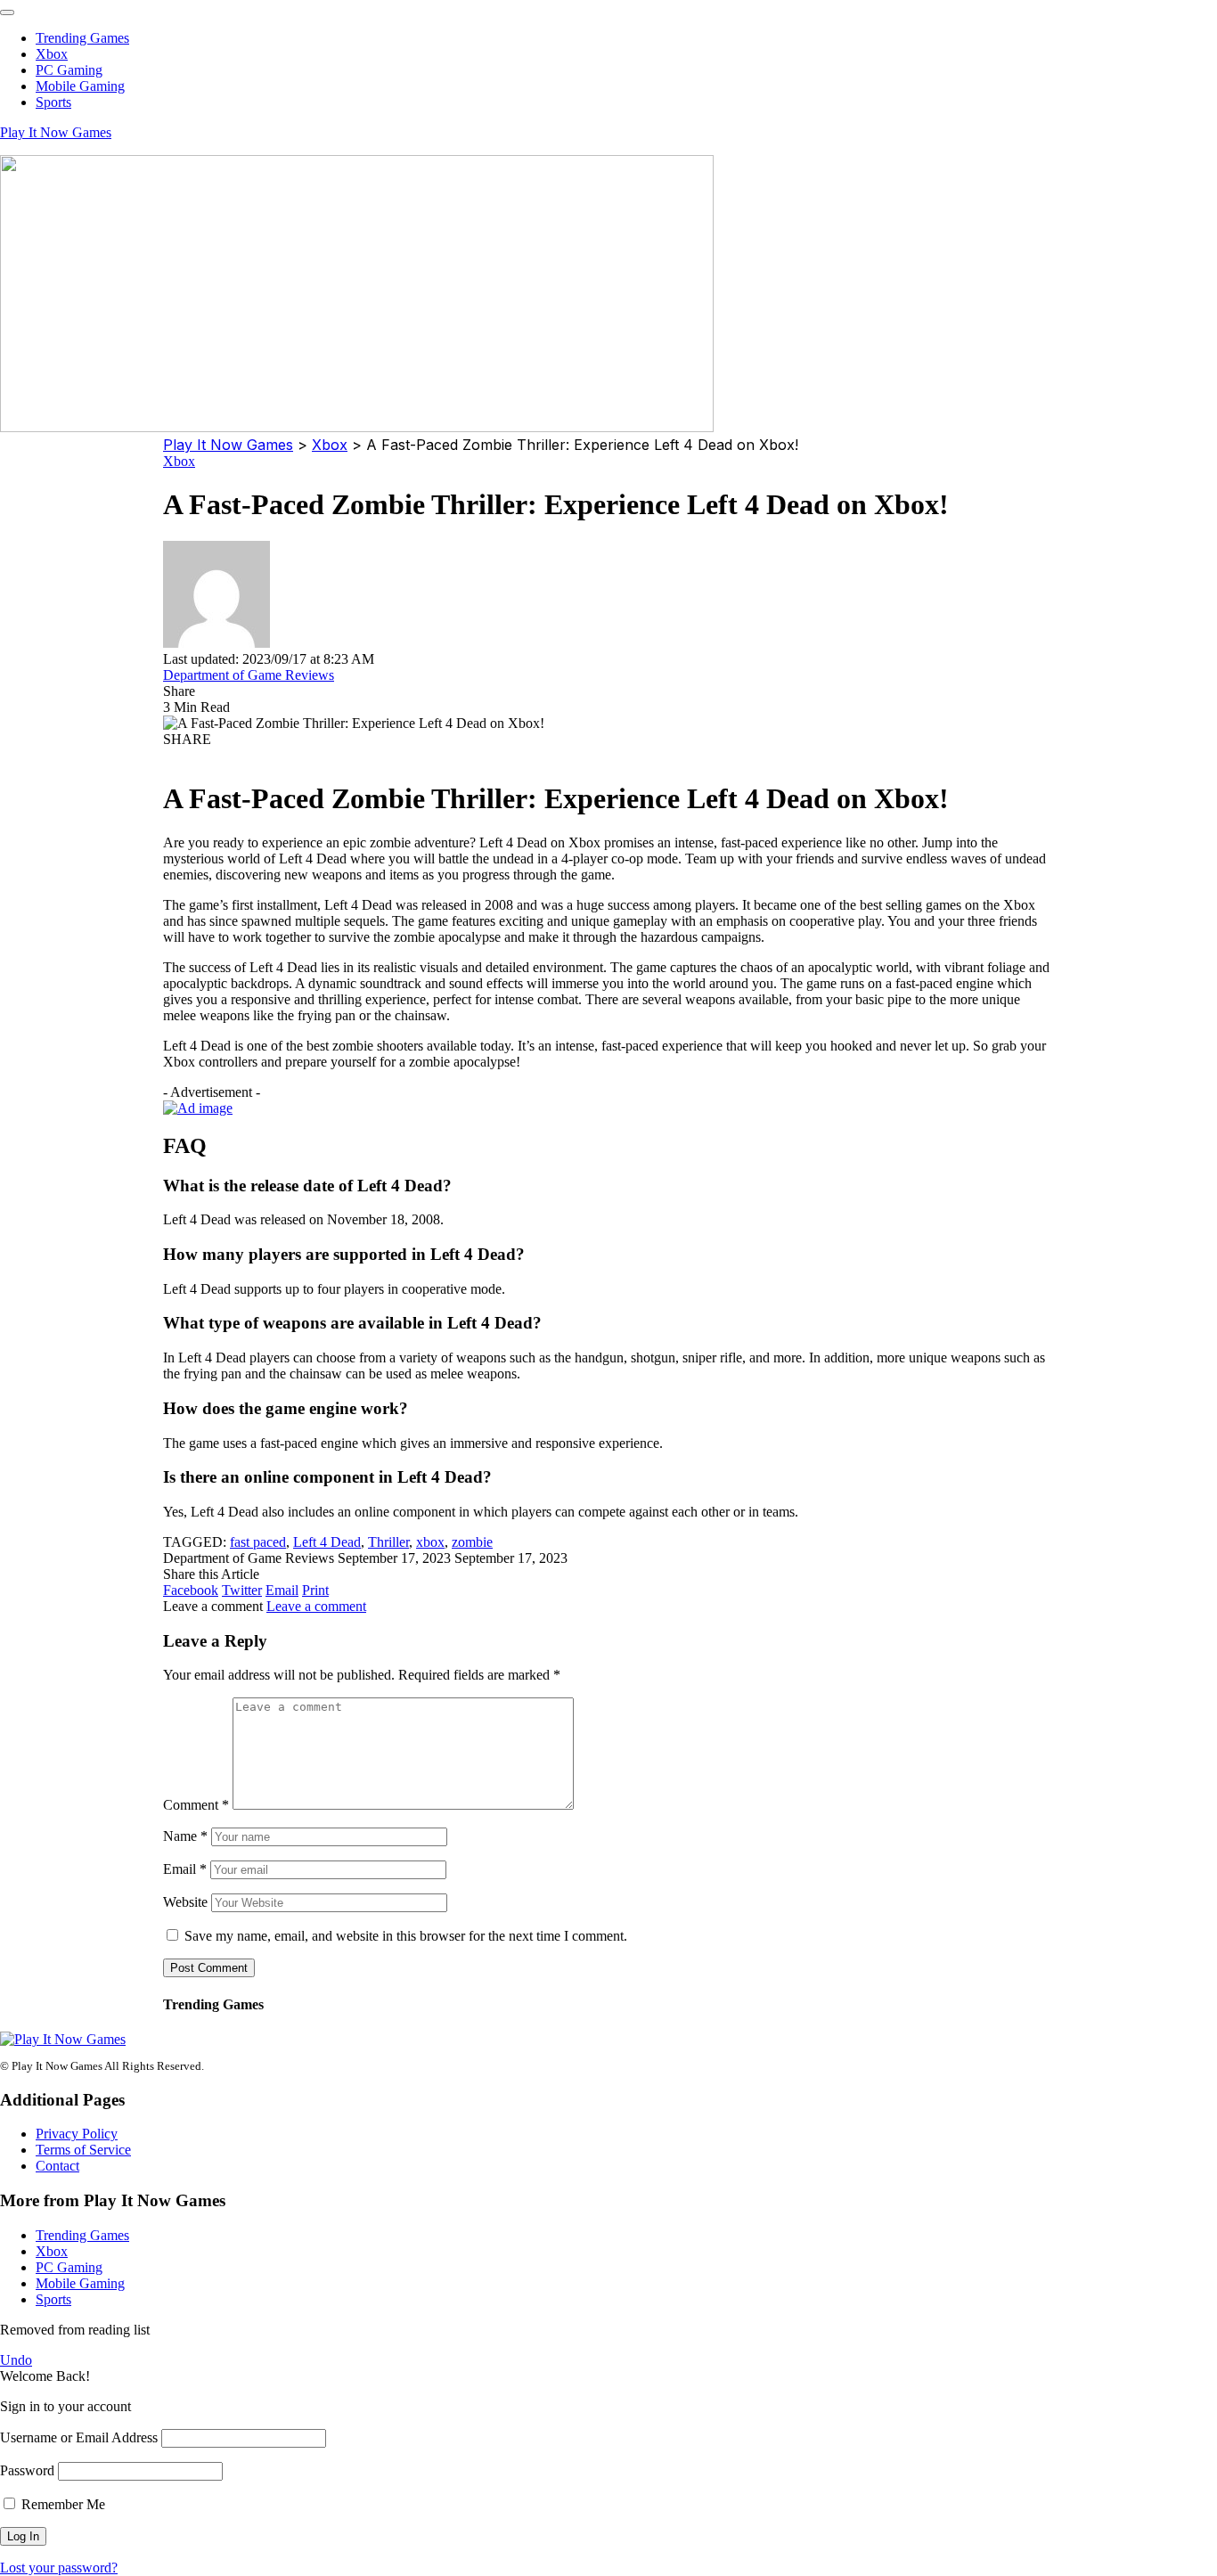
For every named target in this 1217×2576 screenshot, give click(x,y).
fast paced (258, 1542)
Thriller (388, 1542)
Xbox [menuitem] (52, 54)
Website (185, 1902)
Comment (196, 1805)
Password (27, 2470)
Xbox (179, 461)
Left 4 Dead (327, 1542)
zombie (472, 1542)
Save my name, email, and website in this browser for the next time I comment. (406, 1936)
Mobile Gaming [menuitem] (80, 86)
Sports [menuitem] (53, 102)
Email (185, 1869)
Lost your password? (59, 2568)
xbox (430, 1542)
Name (185, 1836)
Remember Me (61, 2504)
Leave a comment (316, 1606)
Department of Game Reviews (249, 675)
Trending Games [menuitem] (82, 38)
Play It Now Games (56, 132)
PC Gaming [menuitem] (69, 70)
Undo (16, 2360)
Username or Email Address (79, 2437)
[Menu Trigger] (7, 12)
